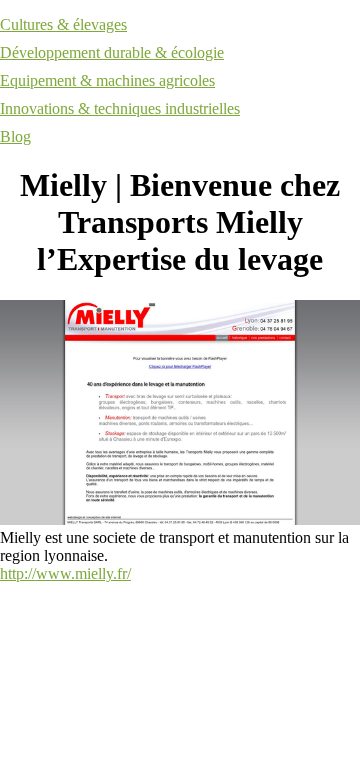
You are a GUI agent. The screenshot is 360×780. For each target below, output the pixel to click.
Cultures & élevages (63, 24)
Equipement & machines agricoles (107, 80)
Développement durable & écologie (112, 52)
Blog (15, 136)
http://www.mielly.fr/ (65, 573)
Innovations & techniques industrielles (120, 108)
